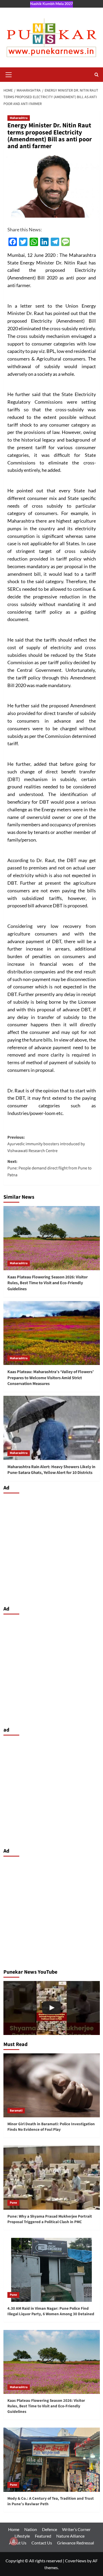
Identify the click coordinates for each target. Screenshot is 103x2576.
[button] (9, 74)
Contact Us (42, 2543)
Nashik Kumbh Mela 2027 (51, 4)
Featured (43, 2536)
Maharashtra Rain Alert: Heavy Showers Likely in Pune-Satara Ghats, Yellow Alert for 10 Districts (51, 1470)
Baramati (16, 2111)
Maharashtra (19, 118)
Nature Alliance (70, 2536)
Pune (13, 2203)
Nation (31, 2529)
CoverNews (76, 2561)
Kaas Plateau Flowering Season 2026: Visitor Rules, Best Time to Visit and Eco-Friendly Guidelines (48, 1283)
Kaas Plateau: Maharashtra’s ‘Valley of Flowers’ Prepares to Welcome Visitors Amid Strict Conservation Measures (51, 1378)
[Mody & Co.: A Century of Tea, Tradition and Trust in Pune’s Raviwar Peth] (52, 2460)
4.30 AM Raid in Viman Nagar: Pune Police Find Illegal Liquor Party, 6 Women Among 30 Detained (51, 2311)
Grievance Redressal (76, 2543)
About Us (18, 2543)
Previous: (46, 1144)
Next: (50, 1168)
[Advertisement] (51, 1548)
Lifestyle (22, 2536)
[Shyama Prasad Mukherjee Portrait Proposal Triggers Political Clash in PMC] (52, 2008)
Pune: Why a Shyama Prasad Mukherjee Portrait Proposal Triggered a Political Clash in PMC (50, 2219)
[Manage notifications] (14, 2541)
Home (14, 2529)
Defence (50, 2529)
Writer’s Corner (76, 2529)
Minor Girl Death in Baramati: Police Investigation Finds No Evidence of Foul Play (51, 2127)
